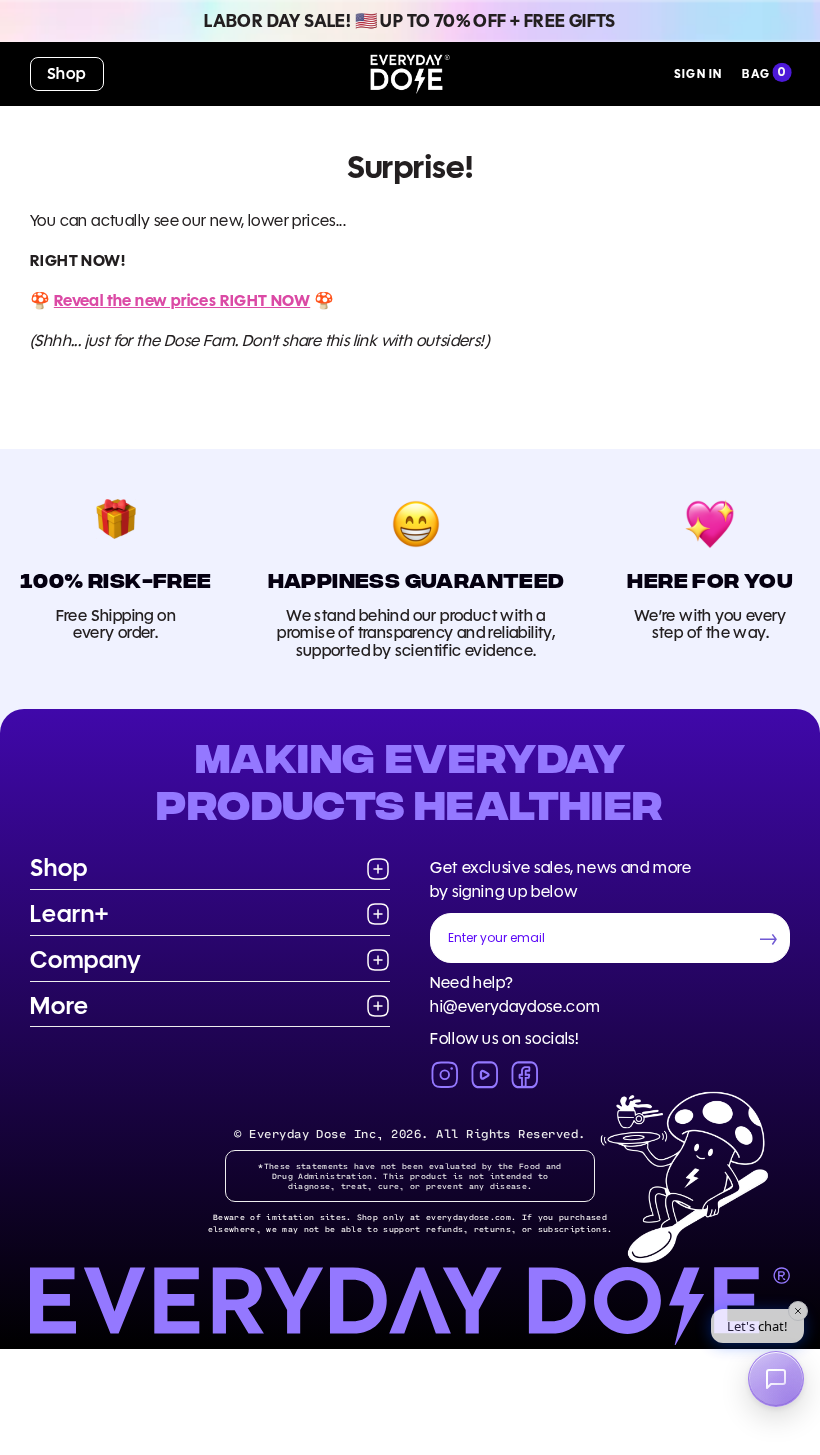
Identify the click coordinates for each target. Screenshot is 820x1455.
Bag (756, 73)
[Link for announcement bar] (410, 21)
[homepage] (410, 74)
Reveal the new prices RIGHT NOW (182, 300)
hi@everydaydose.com (515, 1006)
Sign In (698, 73)
